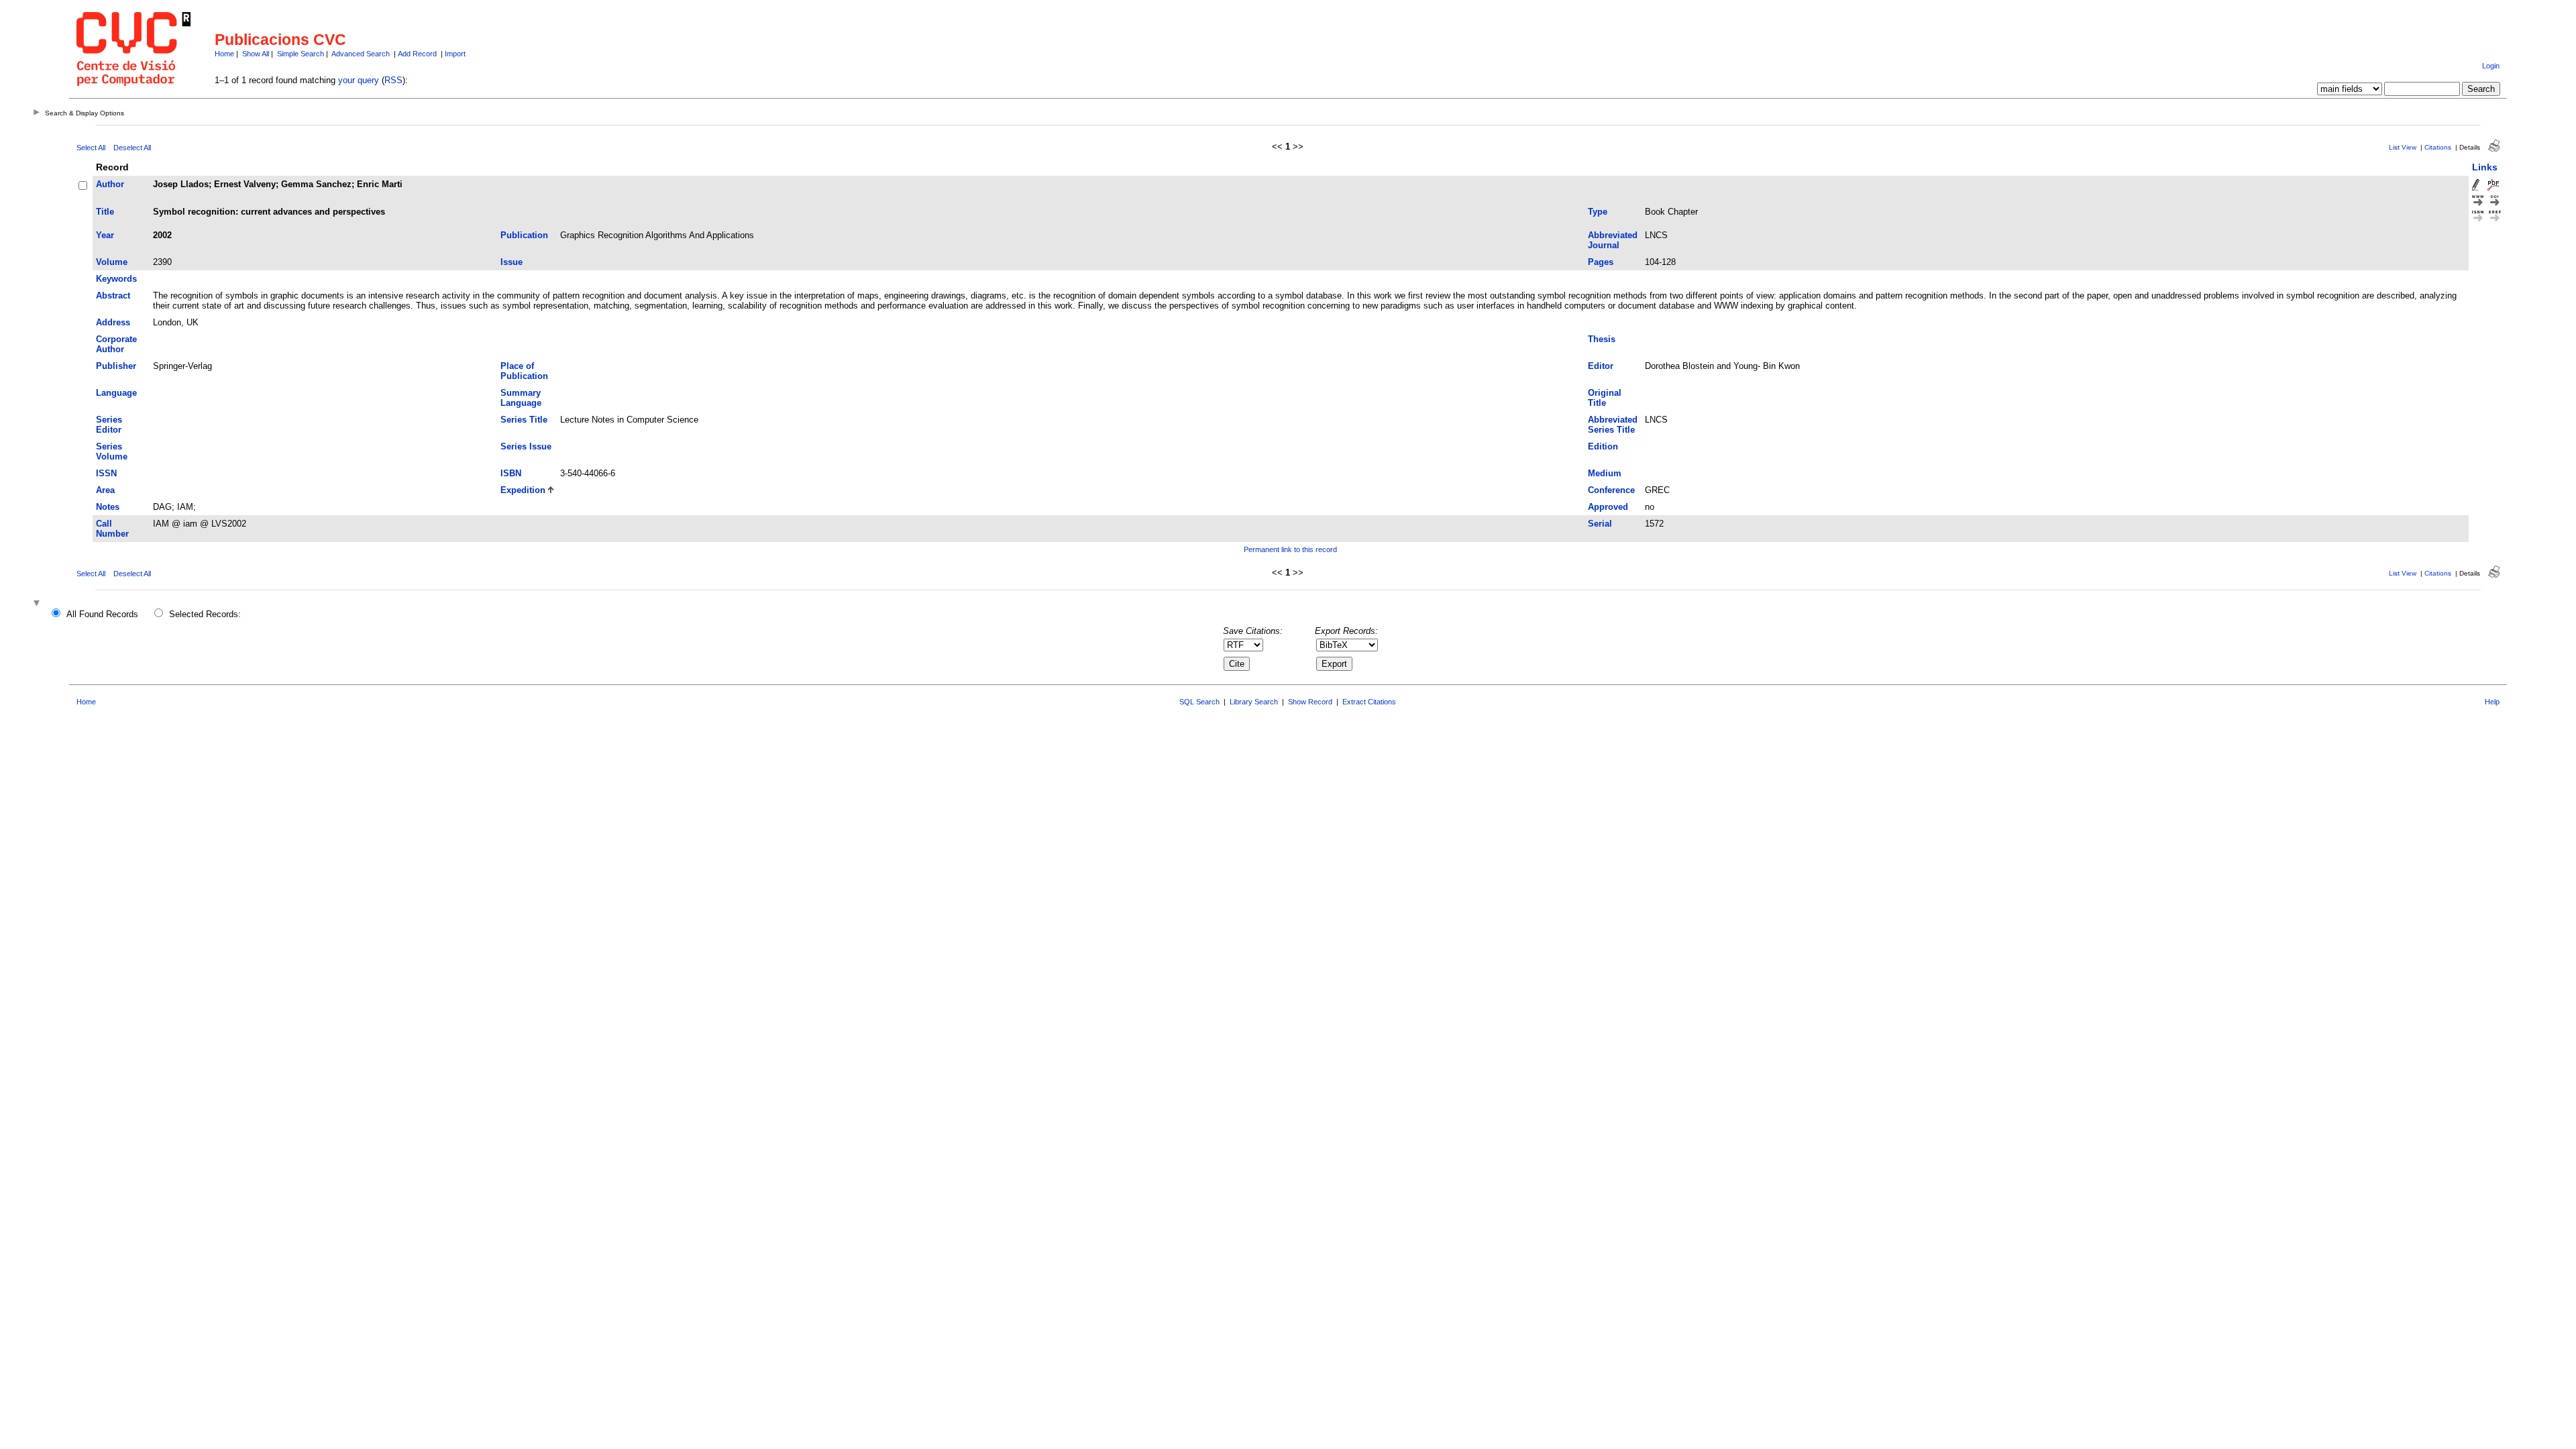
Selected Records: (205, 614)
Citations (2438, 147)
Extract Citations (1369, 702)
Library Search (1254, 702)
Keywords (116, 279)
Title (105, 212)
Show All (256, 54)
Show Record (1310, 702)
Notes (108, 507)
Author (110, 184)
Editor (1601, 366)
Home (224, 54)
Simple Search (301, 54)
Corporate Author (116, 344)
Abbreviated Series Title (1613, 425)
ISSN (106, 473)
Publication (524, 235)
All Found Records (102, 614)
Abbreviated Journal (1613, 240)
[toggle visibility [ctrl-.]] (38, 604)
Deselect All (132, 148)
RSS (393, 80)
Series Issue (526, 446)
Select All (91, 148)
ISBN (511, 473)
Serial (1600, 524)
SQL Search (1199, 702)
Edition (1603, 446)
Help (2492, 702)
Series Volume (112, 451)
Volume (112, 262)
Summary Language (521, 398)
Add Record (417, 54)
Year (105, 235)
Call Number (112, 529)
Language (116, 393)
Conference (1611, 490)
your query (359, 80)
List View (2403, 147)
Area (105, 490)
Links (2485, 167)
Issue (512, 262)
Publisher (116, 366)
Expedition (523, 490)
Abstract (113, 296)
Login (2491, 66)
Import (455, 54)
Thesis (1602, 339)
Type (1598, 212)
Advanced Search (361, 54)
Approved (1608, 507)
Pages (1601, 262)
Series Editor (109, 425)
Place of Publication (524, 371)
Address (113, 322)
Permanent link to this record (1290, 549)
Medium (1605, 473)
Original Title (1605, 398)
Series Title (524, 420)
